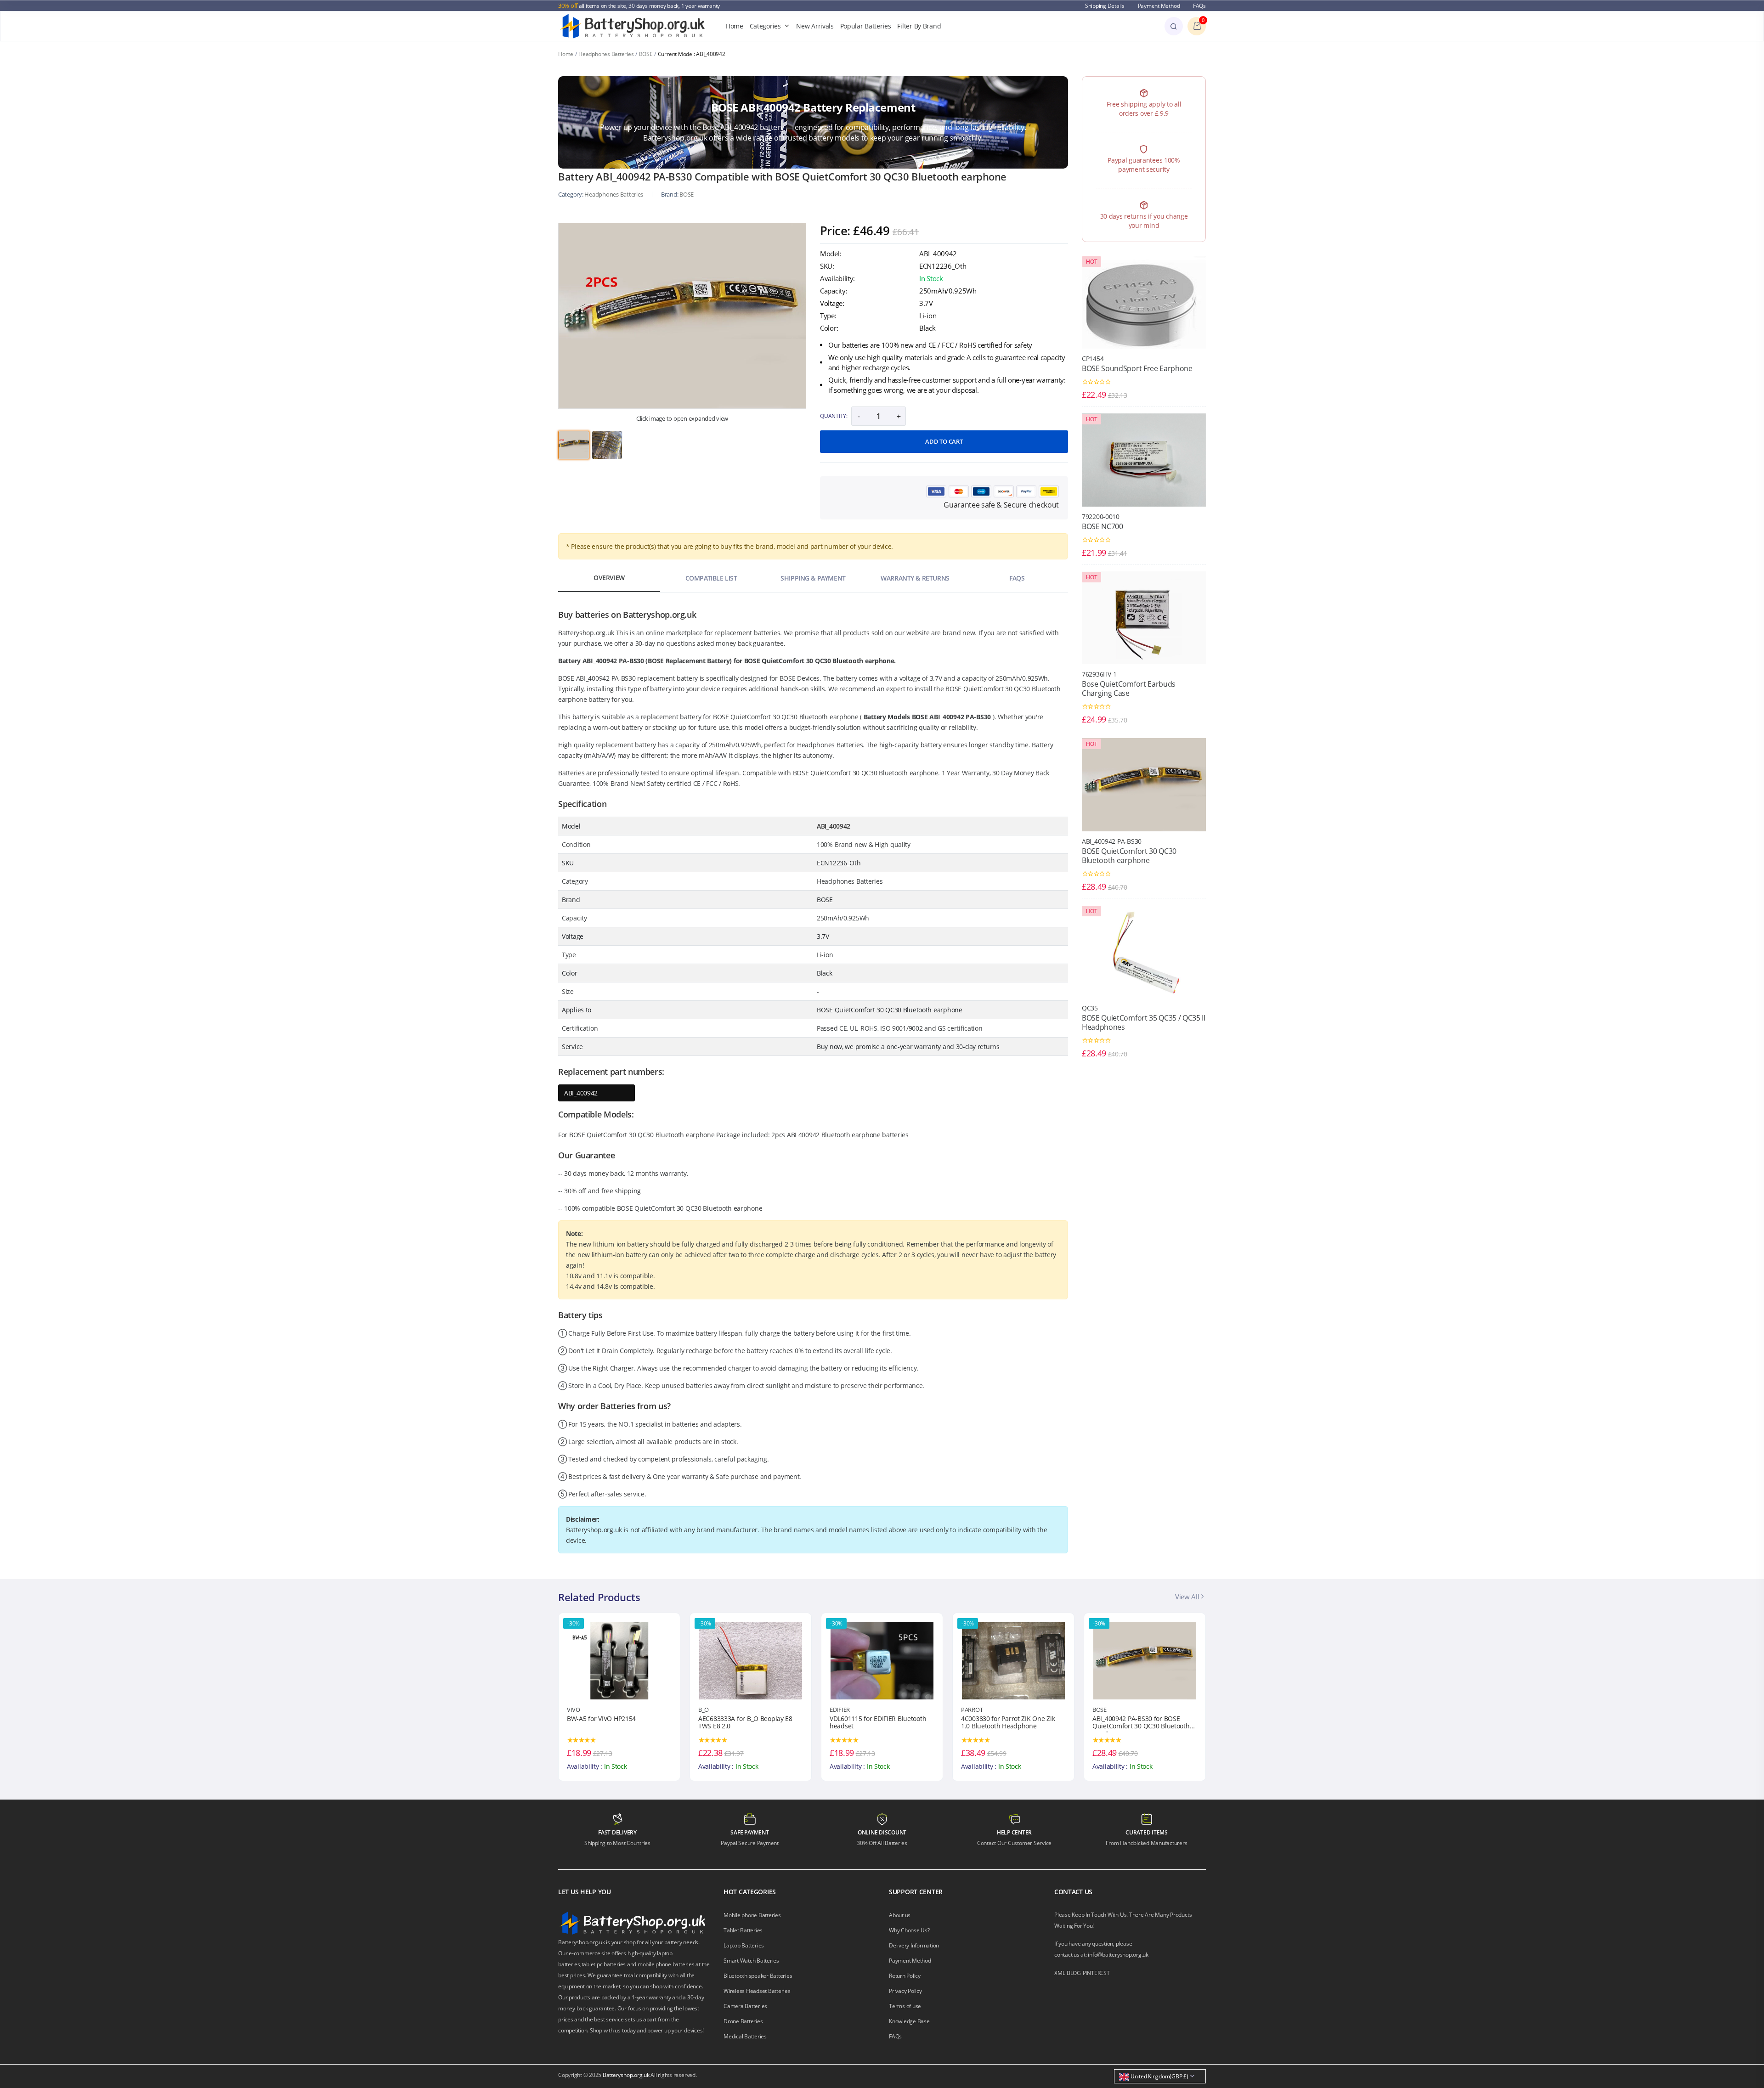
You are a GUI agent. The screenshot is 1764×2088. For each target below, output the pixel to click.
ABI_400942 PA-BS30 (1112, 841)
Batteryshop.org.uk (626, 2075)
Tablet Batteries (743, 1930)
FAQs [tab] (1017, 578)
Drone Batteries (743, 2021)
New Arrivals (815, 26)
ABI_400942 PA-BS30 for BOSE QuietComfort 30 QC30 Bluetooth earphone (1010, 1724)
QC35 (1090, 1008)
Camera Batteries (745, 2006)
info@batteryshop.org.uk (1118, 1955)
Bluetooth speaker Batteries (758, 1976)
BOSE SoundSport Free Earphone (1137, 368)
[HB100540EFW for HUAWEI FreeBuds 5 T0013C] (1145, 1660)
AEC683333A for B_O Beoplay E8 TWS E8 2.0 (614, 1723)
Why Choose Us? (909, 1930)
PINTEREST (1096, 1973)
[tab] (574, 445)
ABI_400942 (581, 1093)
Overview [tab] (609, 578)
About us (900, 1915)
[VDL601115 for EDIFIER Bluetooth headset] (751, 1660)
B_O (572, 1710)
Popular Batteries (866, 26)
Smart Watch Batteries (751, 1961)
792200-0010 (1101, 516)
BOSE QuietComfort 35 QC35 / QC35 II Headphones (1144, 1022)
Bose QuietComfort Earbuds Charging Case (1129, 688)
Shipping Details (1105, 6)
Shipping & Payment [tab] (813, 578)
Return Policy (905, 1976)
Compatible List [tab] (711, 578)
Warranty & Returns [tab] (915, 578)
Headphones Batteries (606, 54)
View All (1188, 1597)
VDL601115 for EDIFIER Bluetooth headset (746, 1723)
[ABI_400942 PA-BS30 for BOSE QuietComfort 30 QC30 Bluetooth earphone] (1013, 1660)
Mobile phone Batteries (752, 1915)
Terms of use (905, 2006)
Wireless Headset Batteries (757, 1991)
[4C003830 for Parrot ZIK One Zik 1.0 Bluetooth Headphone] (882, 1660)
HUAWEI (1103, 1710)
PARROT (840, 1710)
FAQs (1199, 6)
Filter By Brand (919, 26)
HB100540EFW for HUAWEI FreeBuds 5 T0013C (1131, 1723)
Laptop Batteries (744, 1945)
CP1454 (1093, 358)
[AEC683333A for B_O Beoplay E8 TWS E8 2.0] (619, 1660)
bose (687, 194)
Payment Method (1159, 6)
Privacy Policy (905, 1991)
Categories (765, 26)
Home (735, 26)
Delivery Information (914, 1945)
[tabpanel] (682, 316)
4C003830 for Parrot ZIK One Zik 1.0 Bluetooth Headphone (876, 1723)
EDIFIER (708, 1710)
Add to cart (944, 441)
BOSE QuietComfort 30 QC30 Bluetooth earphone (1129, 856)
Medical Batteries (745, 2036)
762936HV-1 (1099, 674)
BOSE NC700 (1102, 526)
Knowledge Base (909, 2021)
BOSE (646, 54)
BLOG (1074, 1973)
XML (1060, 1973)
